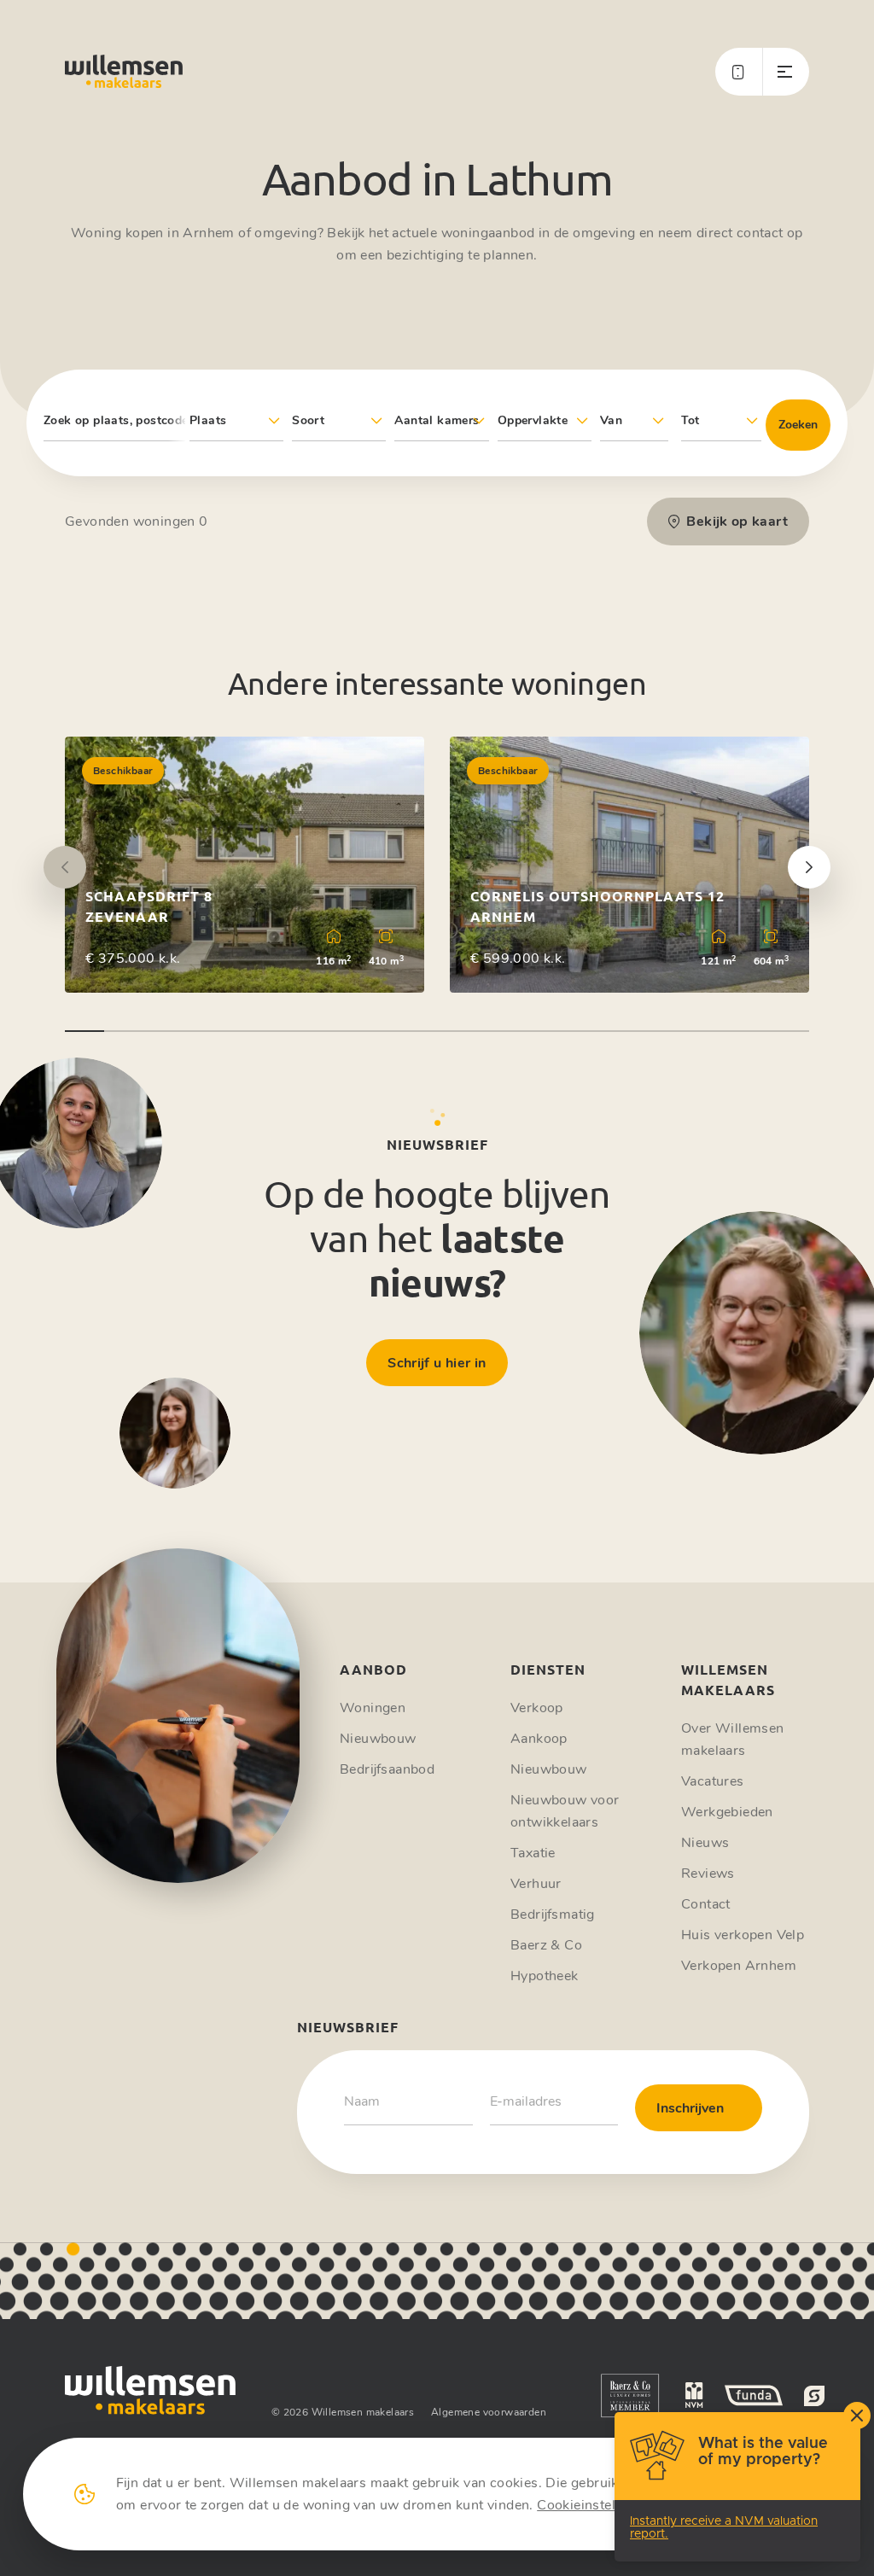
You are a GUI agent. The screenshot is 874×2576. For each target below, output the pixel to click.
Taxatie (533, 1853)
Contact (706, 1904)
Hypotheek (545, 1976)
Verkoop (537, 1708)
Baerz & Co (546, 1945)
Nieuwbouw (378, 1739)
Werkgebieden (727, 1812)
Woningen (373, 1708)
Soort (308, 420)
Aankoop (539, 1739)
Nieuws (705, 1843)
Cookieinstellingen (595, 2505)
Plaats (208, 420)
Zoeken (798, 425)
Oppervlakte (533, 420)
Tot (690, 420)
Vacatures (713, 1781)
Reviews (708, 1874)
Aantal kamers (437, 420)
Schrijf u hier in (437, 1363)
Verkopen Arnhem (739, 1966)
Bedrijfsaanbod (387, 1769)
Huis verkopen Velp (743, 1935)
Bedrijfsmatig (553, 1915)
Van (611, 420)
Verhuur (536, 1884)
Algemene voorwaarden (489, 2412)
